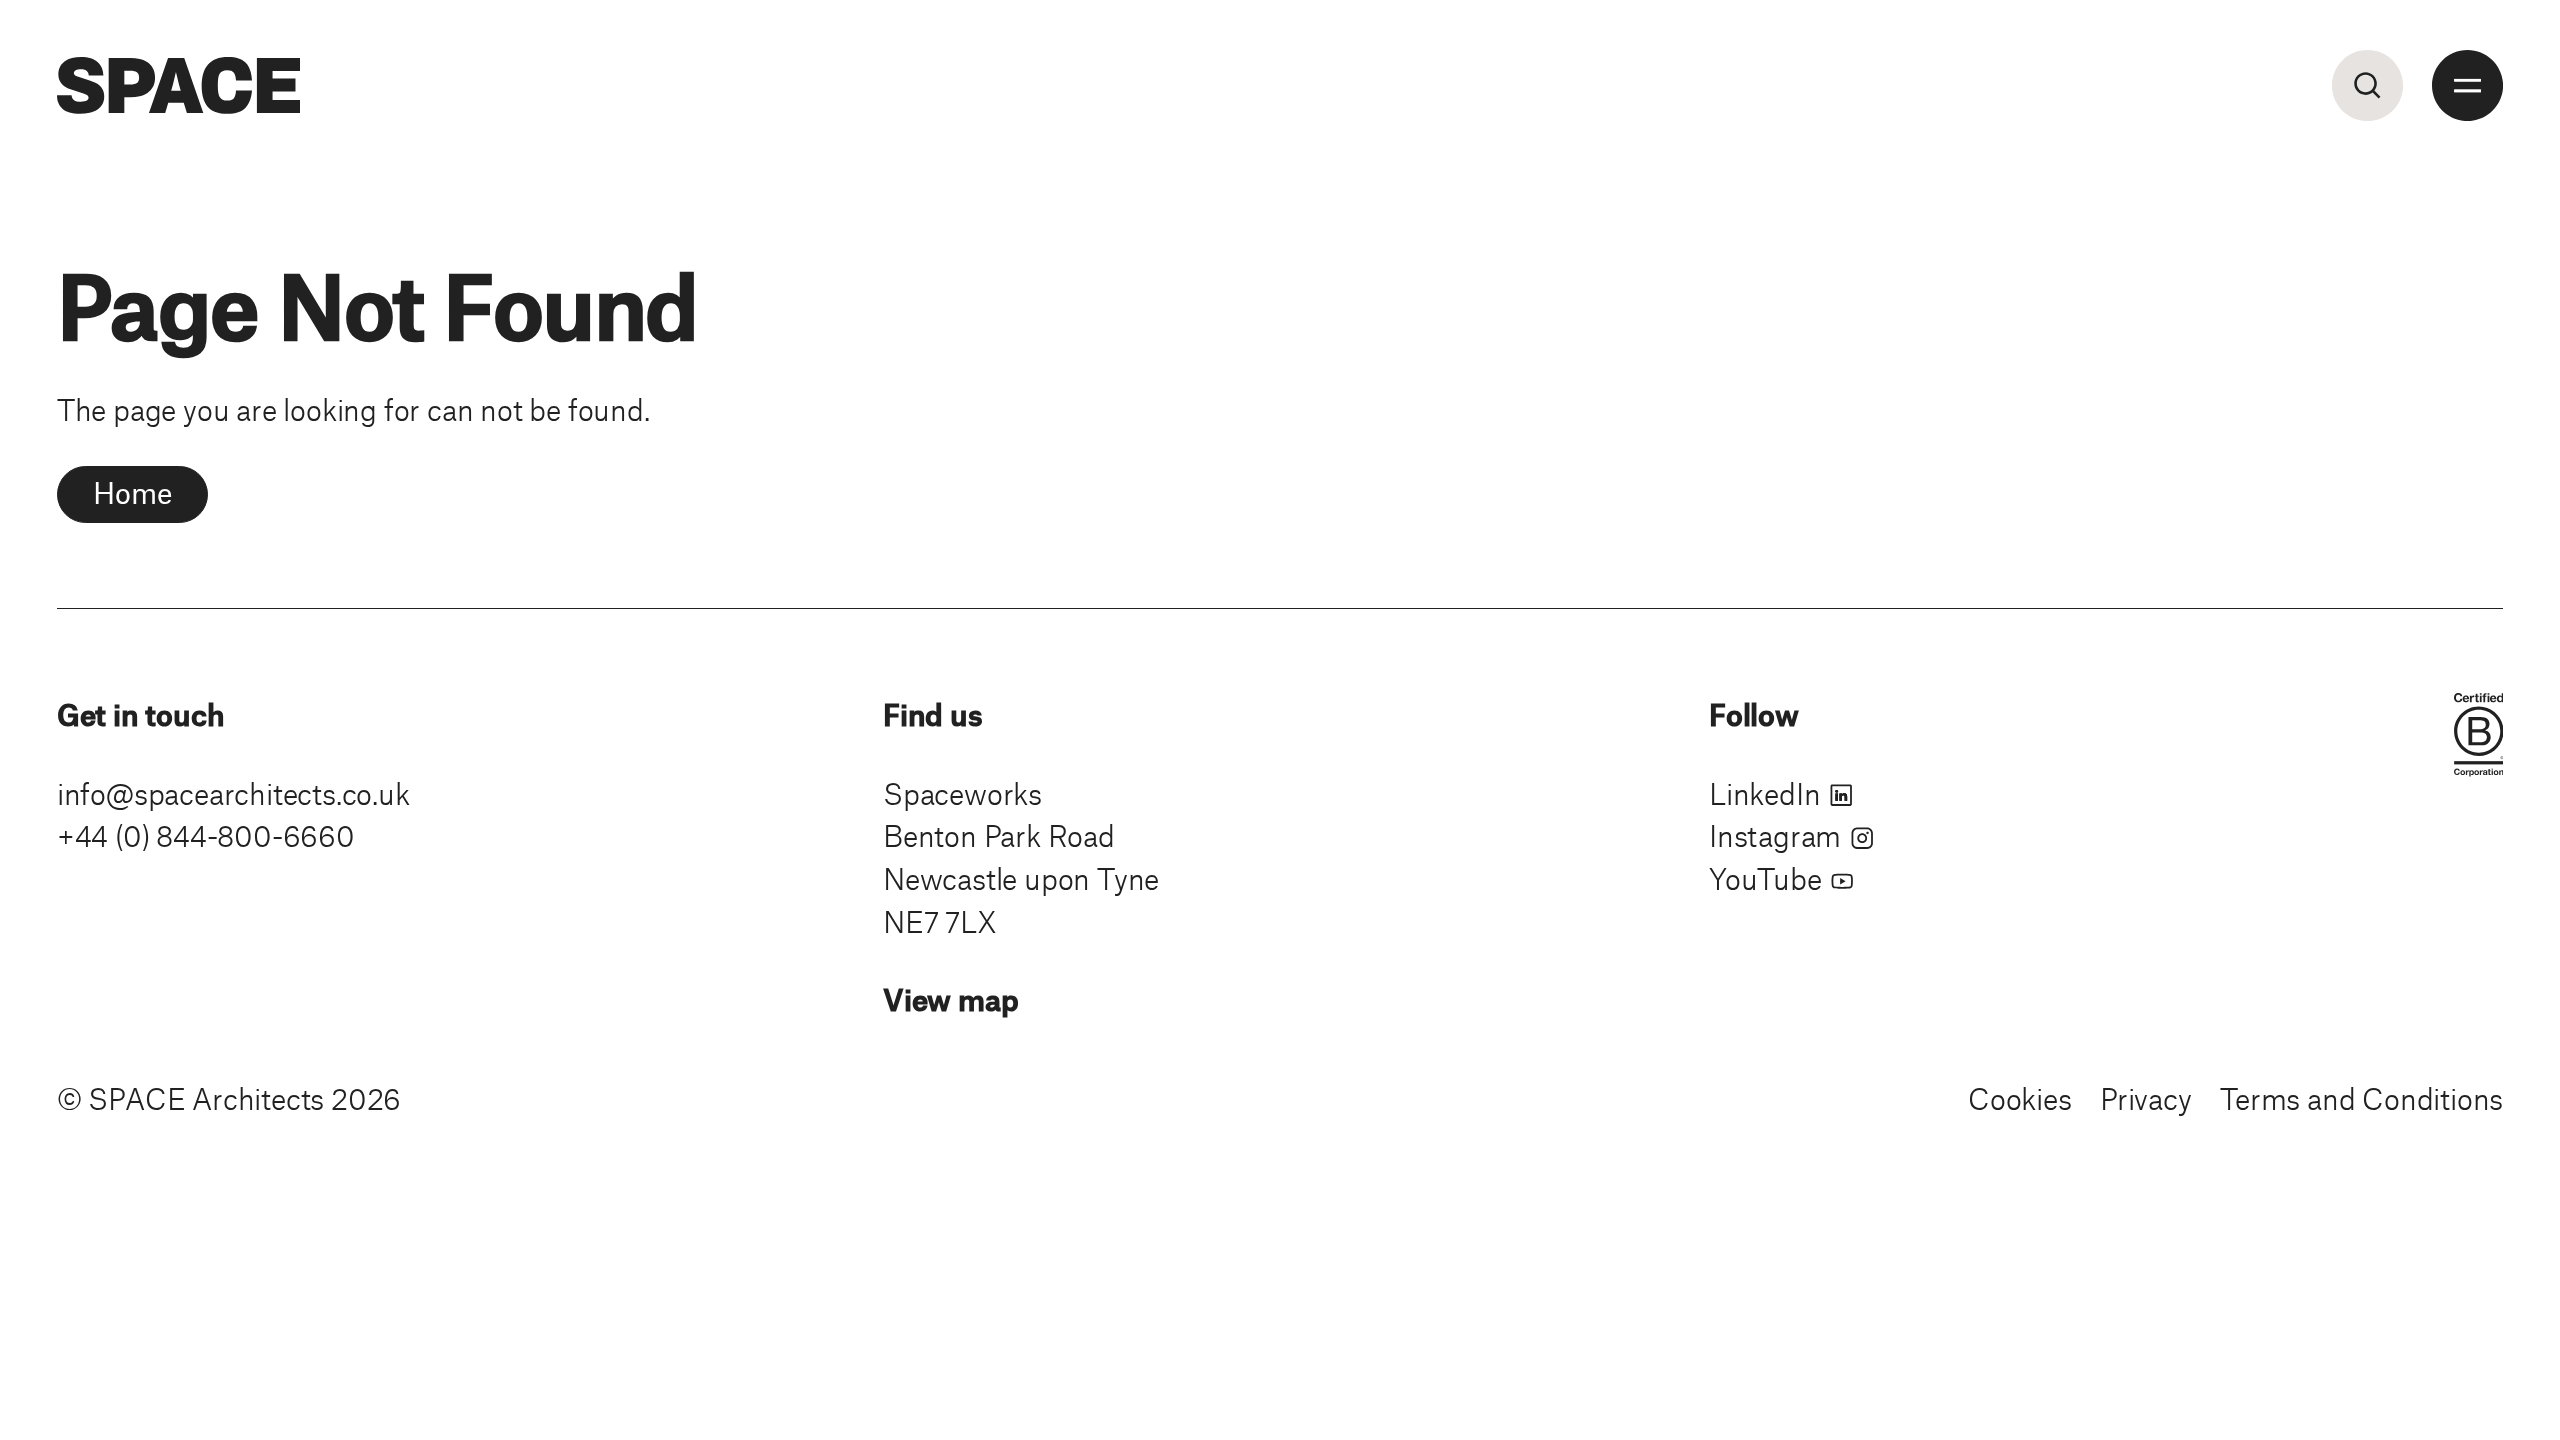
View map (950, 999)
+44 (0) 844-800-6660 (206, 835)
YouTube (1768, 878)
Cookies (2020, 1098)
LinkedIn (1768, 793)
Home (132, 492)
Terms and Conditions (2361, 1098)
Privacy (2146, 1098)
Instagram (1778, 835)
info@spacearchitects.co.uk (233, 793)
